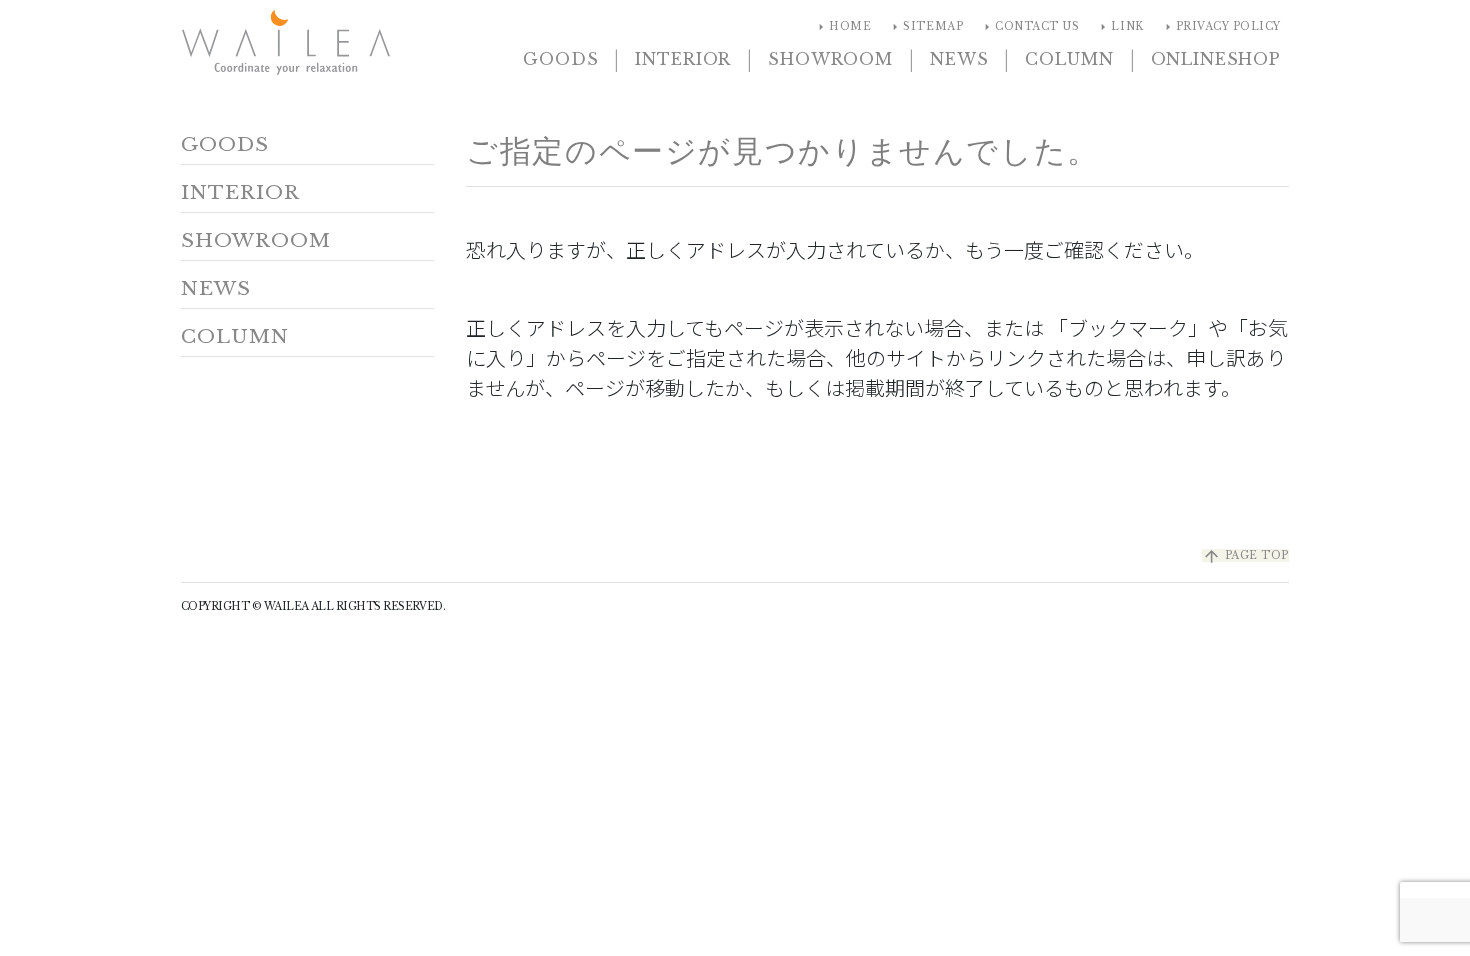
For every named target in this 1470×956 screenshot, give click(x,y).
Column (1069, 59)
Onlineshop (1216, 59)
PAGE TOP (1245, 555)
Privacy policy (1220, 27)
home (842, 27)
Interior (683, 59)
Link (1119, 27)
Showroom (830, 59)
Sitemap (925, 27)
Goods (560, 59)
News (959, 59)
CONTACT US (1029, 27)
